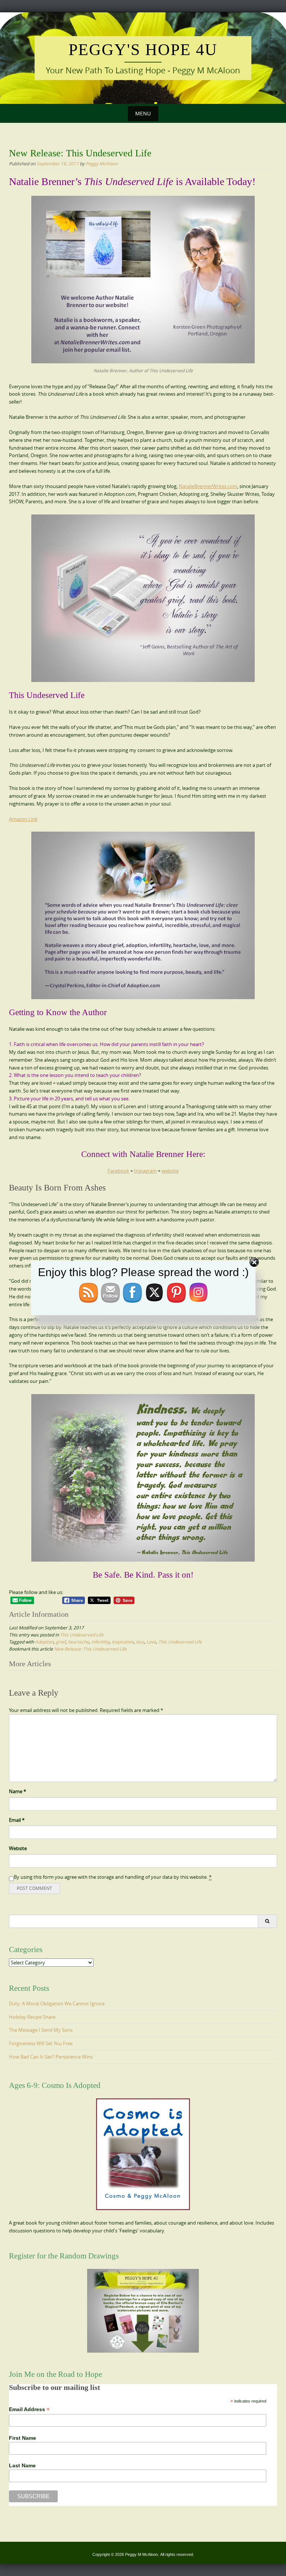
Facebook (118, 1171)
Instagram (145, 1171)
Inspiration (123, 1642)
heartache (78, 1642)
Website (18, 1848)
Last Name (22, 2465)
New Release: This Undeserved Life (90, 1649)
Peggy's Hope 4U (143, 50)
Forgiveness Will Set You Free (41, 2043)
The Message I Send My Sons (41, 2030)
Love (151, 1642)
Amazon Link (23, 819)
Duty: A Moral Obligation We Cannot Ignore (57, 2003)
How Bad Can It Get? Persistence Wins (51, 2057)
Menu (143, 113)
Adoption (44, 1642)
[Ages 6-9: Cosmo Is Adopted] (143, 2154)
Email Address (29, 2409)
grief (61, 1642)
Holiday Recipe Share (32, 2017)
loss (140, 1642)
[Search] (267, 1921)
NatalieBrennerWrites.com (208, 486)
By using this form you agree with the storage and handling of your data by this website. (113, 1877)
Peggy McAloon (102, 163)
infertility (100, 1642)
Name (18, 1791)
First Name (23, 2438)
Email (17, 1820)
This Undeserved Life (82, 1635)
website (170, 1171)
